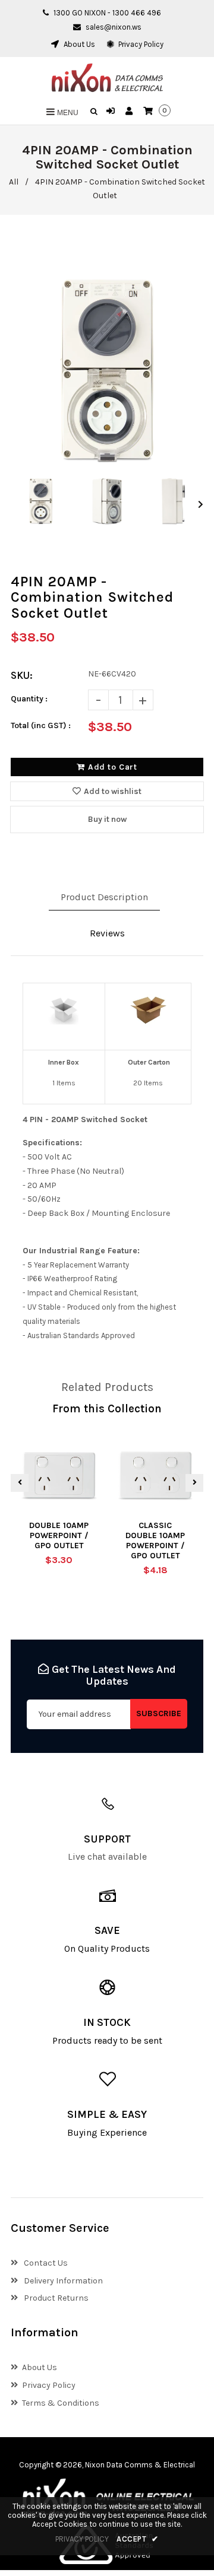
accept (138, 2539)
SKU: (22, 675)
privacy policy (82, 2539)
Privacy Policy (140, 44)
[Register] (130, 112)
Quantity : (29, 699)
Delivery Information (62, 2281)
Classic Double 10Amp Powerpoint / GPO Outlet (155, 1540)
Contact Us (45, 2263)
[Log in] (112, 112)
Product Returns (55, 2298)
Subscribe (159, 1713)
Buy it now (107, 819)
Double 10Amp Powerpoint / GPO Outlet (59, 1535)
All (14, 182)
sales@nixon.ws (114, 27)
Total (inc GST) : (41, 725)
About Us (78, 44)
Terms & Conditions (61, 2403)
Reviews (107, 933)
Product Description (104, 897)
